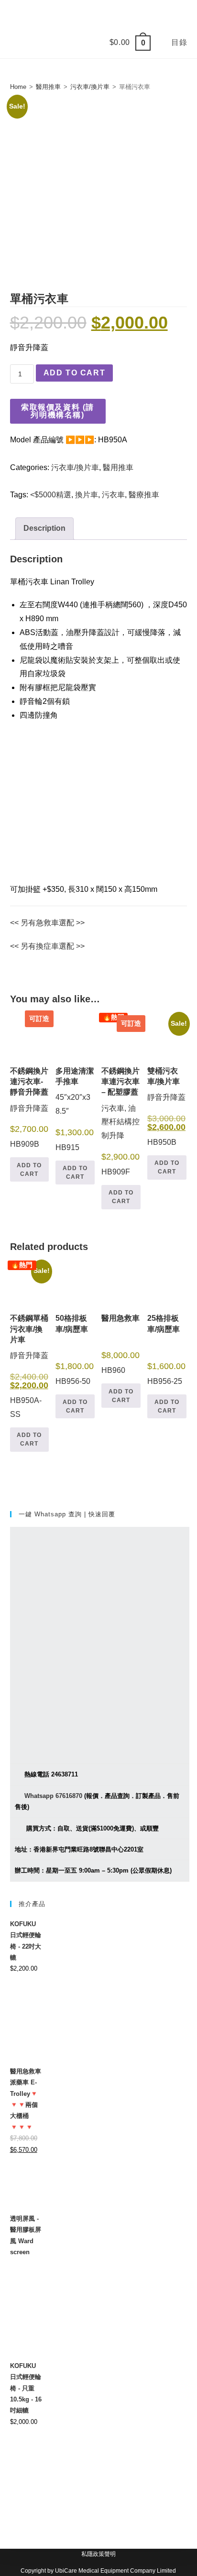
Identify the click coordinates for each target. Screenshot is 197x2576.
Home (18, 87)
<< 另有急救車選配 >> (47, 923)
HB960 (120, 1344)
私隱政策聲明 (98, 2554)
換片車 (87, 495)
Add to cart (75, 373)
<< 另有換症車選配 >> (47, 946)
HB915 (75, 1109)
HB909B (30, 1082)
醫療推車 (144, 495)
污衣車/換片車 (90, 87)
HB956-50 (75, 1350)
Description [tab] (44, 528)
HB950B (167, 1085)
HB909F (121, 1096)
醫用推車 (48, 87)
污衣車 (113, 495)
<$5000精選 (51, 495)
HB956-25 (166, 1350)
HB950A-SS (30, 1341)
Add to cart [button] (29, 1170)
